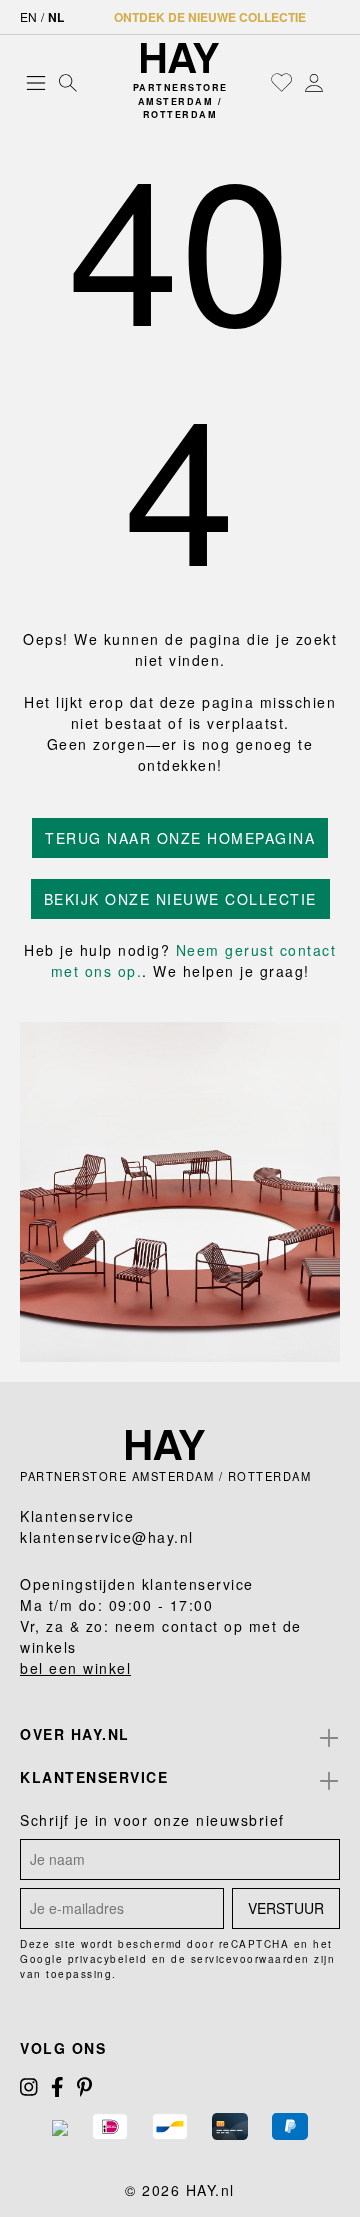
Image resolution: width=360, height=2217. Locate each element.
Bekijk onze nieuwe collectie (180, 899)
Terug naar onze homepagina (180, 838)
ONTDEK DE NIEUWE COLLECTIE (210, 17)
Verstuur (286, 1908)
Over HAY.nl (75, 1734)
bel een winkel (75, 1668)
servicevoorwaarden (250, 1959)
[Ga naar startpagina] (180, 58)
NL (56, 17)
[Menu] (36, 82)
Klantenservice (94, 1777)
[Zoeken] (68, 82)
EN (28, 16)
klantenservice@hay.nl (107, 1537)
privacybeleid (108, 1959)
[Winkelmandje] (335, 84)
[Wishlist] (282, 82)
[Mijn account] (314, 82)
